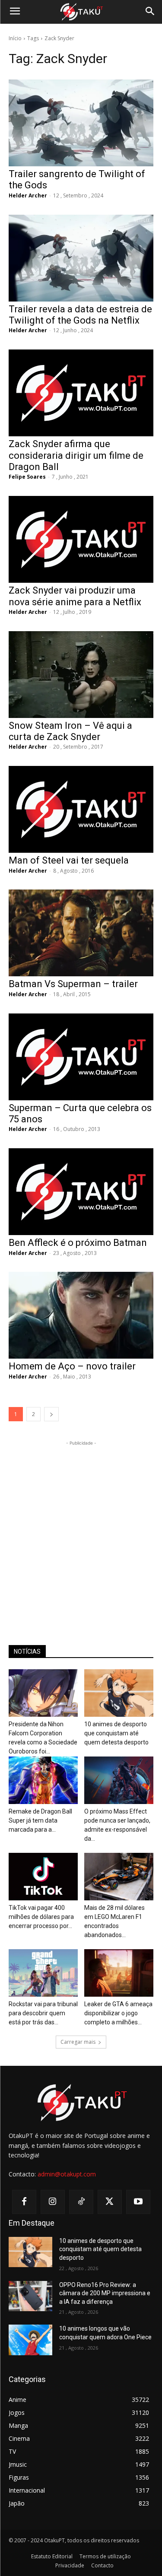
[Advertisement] (81, 1529)
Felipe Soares (27, 477)
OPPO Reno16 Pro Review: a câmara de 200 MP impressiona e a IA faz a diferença (105, 2293)
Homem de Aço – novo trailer (72, 1366)
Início (15, 38)
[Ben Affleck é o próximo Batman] (81, 1192)
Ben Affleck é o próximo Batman (78, 1243)
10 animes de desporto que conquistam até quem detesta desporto (116, 1733)
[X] (110, 2202)
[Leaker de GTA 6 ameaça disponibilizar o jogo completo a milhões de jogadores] (119, 1973)
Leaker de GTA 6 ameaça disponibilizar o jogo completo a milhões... (118, 2013)
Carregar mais (78, 2042)
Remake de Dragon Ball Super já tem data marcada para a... (40, 1820)
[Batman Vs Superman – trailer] (81, 933)
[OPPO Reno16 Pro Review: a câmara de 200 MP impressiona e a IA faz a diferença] (30, 2296)
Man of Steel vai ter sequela (69, 860)
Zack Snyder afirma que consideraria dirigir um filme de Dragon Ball (76, 455)
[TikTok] (81, 2202)
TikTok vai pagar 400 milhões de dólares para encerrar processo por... (41, 1917)
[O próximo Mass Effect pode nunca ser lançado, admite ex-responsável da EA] (119, 1780)
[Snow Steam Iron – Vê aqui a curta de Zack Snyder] (81, 675)
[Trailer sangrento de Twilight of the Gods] (81, 123)
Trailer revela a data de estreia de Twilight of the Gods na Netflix (80, 315)
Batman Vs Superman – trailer (73, 984)
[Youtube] (138, 2202)
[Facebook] (24, 2202)
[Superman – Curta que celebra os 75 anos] (81, 1057)
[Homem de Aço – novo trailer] (81, 1315)
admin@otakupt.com (67, 2174)
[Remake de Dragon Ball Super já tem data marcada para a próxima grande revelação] (43, 1780)
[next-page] (51, 1414)
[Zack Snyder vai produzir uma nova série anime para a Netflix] (81, 539)
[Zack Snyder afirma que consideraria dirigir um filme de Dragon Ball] (81, 393)
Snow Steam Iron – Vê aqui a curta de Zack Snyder (70, 731)
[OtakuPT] (81, 12)
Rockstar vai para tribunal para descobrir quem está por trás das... (43, 2013)
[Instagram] (53, 2202)
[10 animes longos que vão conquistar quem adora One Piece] (30, 2340)
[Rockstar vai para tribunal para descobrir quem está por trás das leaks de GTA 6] (43, 1973)
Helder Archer (28, 195)
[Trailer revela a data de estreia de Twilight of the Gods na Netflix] (81, 258)
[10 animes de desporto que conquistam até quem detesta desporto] (119, 1693)
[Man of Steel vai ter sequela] (81, 809)
